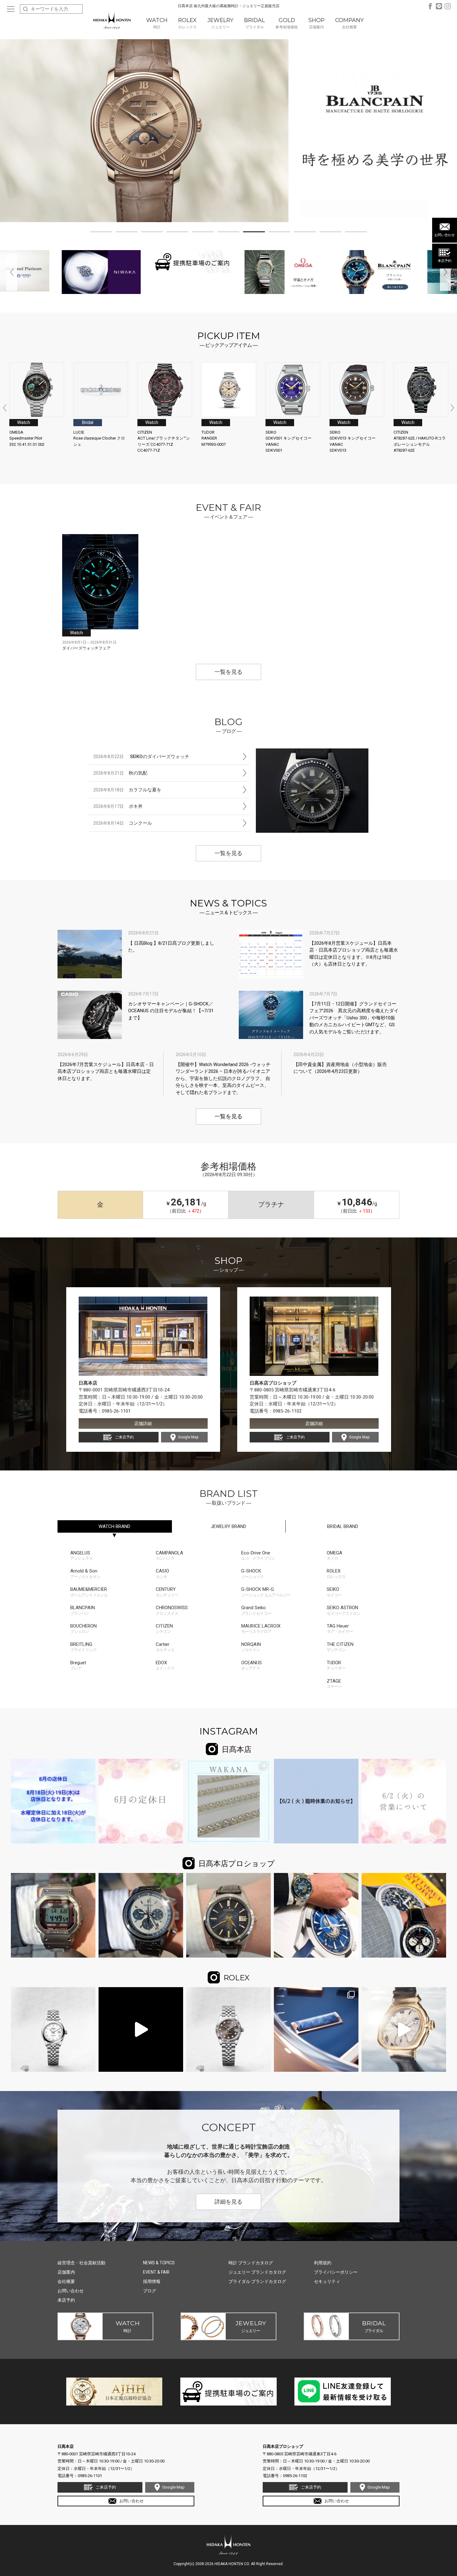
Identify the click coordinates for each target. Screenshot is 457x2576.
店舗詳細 (143, 1423)
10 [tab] (330, 233)
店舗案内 (66, 2272)
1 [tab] (101, 233)
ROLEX (336, 1574)
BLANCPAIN (83, 1610)
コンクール (123, 823)
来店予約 (445, 261)
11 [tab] (356, 233)
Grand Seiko (256, 1610)
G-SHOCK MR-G (266, 1592)
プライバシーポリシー (336, 2272)
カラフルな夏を (127, 790)
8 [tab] (279, 233)
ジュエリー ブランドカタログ (257, 2272)
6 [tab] (228, 233)
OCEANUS (252, 1665)
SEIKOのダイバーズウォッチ (141, 757)
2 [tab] (127, 233)
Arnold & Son (85, 1574)
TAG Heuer (340, 1629)
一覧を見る (228, 672)
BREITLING (83, 1647)
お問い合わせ (445, 235)
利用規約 (323, 2263)
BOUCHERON (83, 1629)
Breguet (78, 1665)
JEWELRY (228, 1526)
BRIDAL (343, 1526)
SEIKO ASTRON (344, 1610)
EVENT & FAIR (156, 2272)
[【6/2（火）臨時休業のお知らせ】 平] (316, 1801)
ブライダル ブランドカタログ (257, 2281)
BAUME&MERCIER (89, 1592)
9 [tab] (305, 233)
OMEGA (335, 1556)
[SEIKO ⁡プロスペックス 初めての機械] (141, 1915)
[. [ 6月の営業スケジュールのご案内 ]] (141, 1801)
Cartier (165, 1647)
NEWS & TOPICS (159, 2263)
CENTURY (167, 1592)
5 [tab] (203, 233)
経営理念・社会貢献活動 (81, 2263)
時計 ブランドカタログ (251, 2263)
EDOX (165, 1665)
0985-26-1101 (116, 1411)
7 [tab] (254, 233)
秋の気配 (120, 773)
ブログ (150, 2291)
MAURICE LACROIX (261, 1629)
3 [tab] (152, 233)
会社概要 (66, 2281)
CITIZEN (164, 1629)
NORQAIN (251, 1647)
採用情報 (152, 2281)
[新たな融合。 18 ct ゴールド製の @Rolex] (316, 2029)
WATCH (114, 1526)
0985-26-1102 (287, 1411)
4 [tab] (178, 233)
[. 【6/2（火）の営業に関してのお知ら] (404, 1801)
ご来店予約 (124, 1437)
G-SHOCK (252, 1574)
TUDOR (336, 1665)
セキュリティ (327, 2281)
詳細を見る (228, 2202)
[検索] (25, 9)
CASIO (162, 1574)
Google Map (188, 1437)
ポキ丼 (118, 806)
